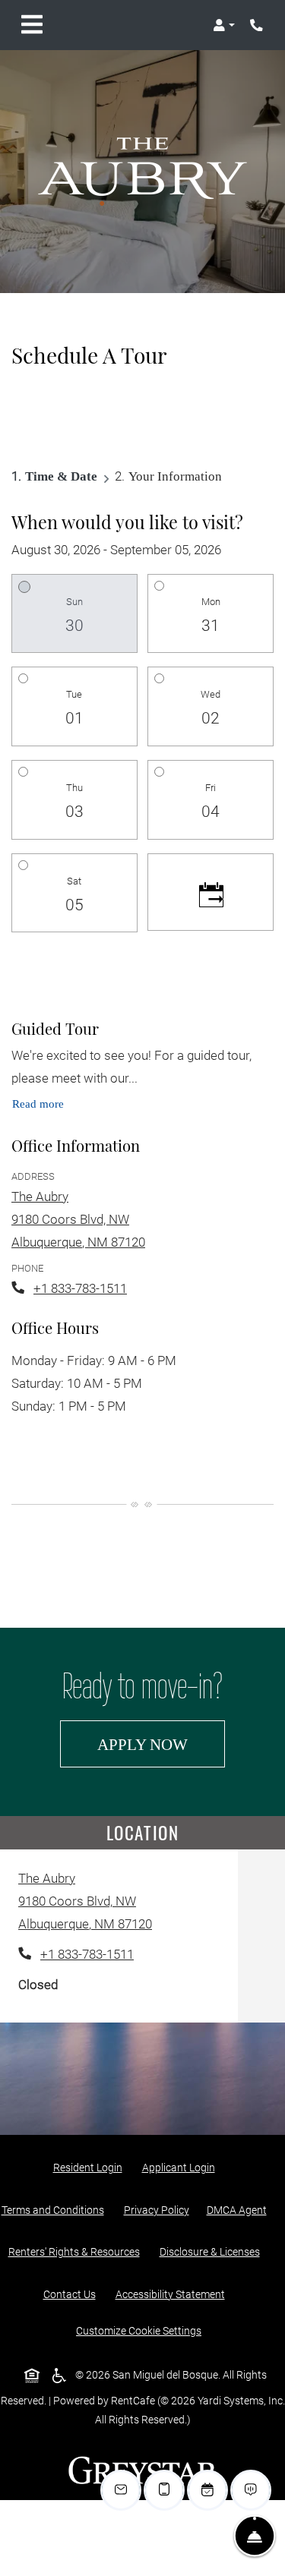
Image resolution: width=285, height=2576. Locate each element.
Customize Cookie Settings (139, 2331)
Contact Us (70, 2294)
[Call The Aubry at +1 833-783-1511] (258, 25)
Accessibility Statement (173, 2294)
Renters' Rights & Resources (77, 2251)
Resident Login (91, 2167)
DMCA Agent (240, 2210)
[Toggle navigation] (32, 25)
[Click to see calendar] (211, 892)
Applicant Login (182, 2167)
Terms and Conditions (56, 2210)
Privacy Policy (160, 2210)
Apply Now (161, 1744)
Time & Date (61, 476)
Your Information (175, 476)
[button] (224, 25)
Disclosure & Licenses (213, 2251)
